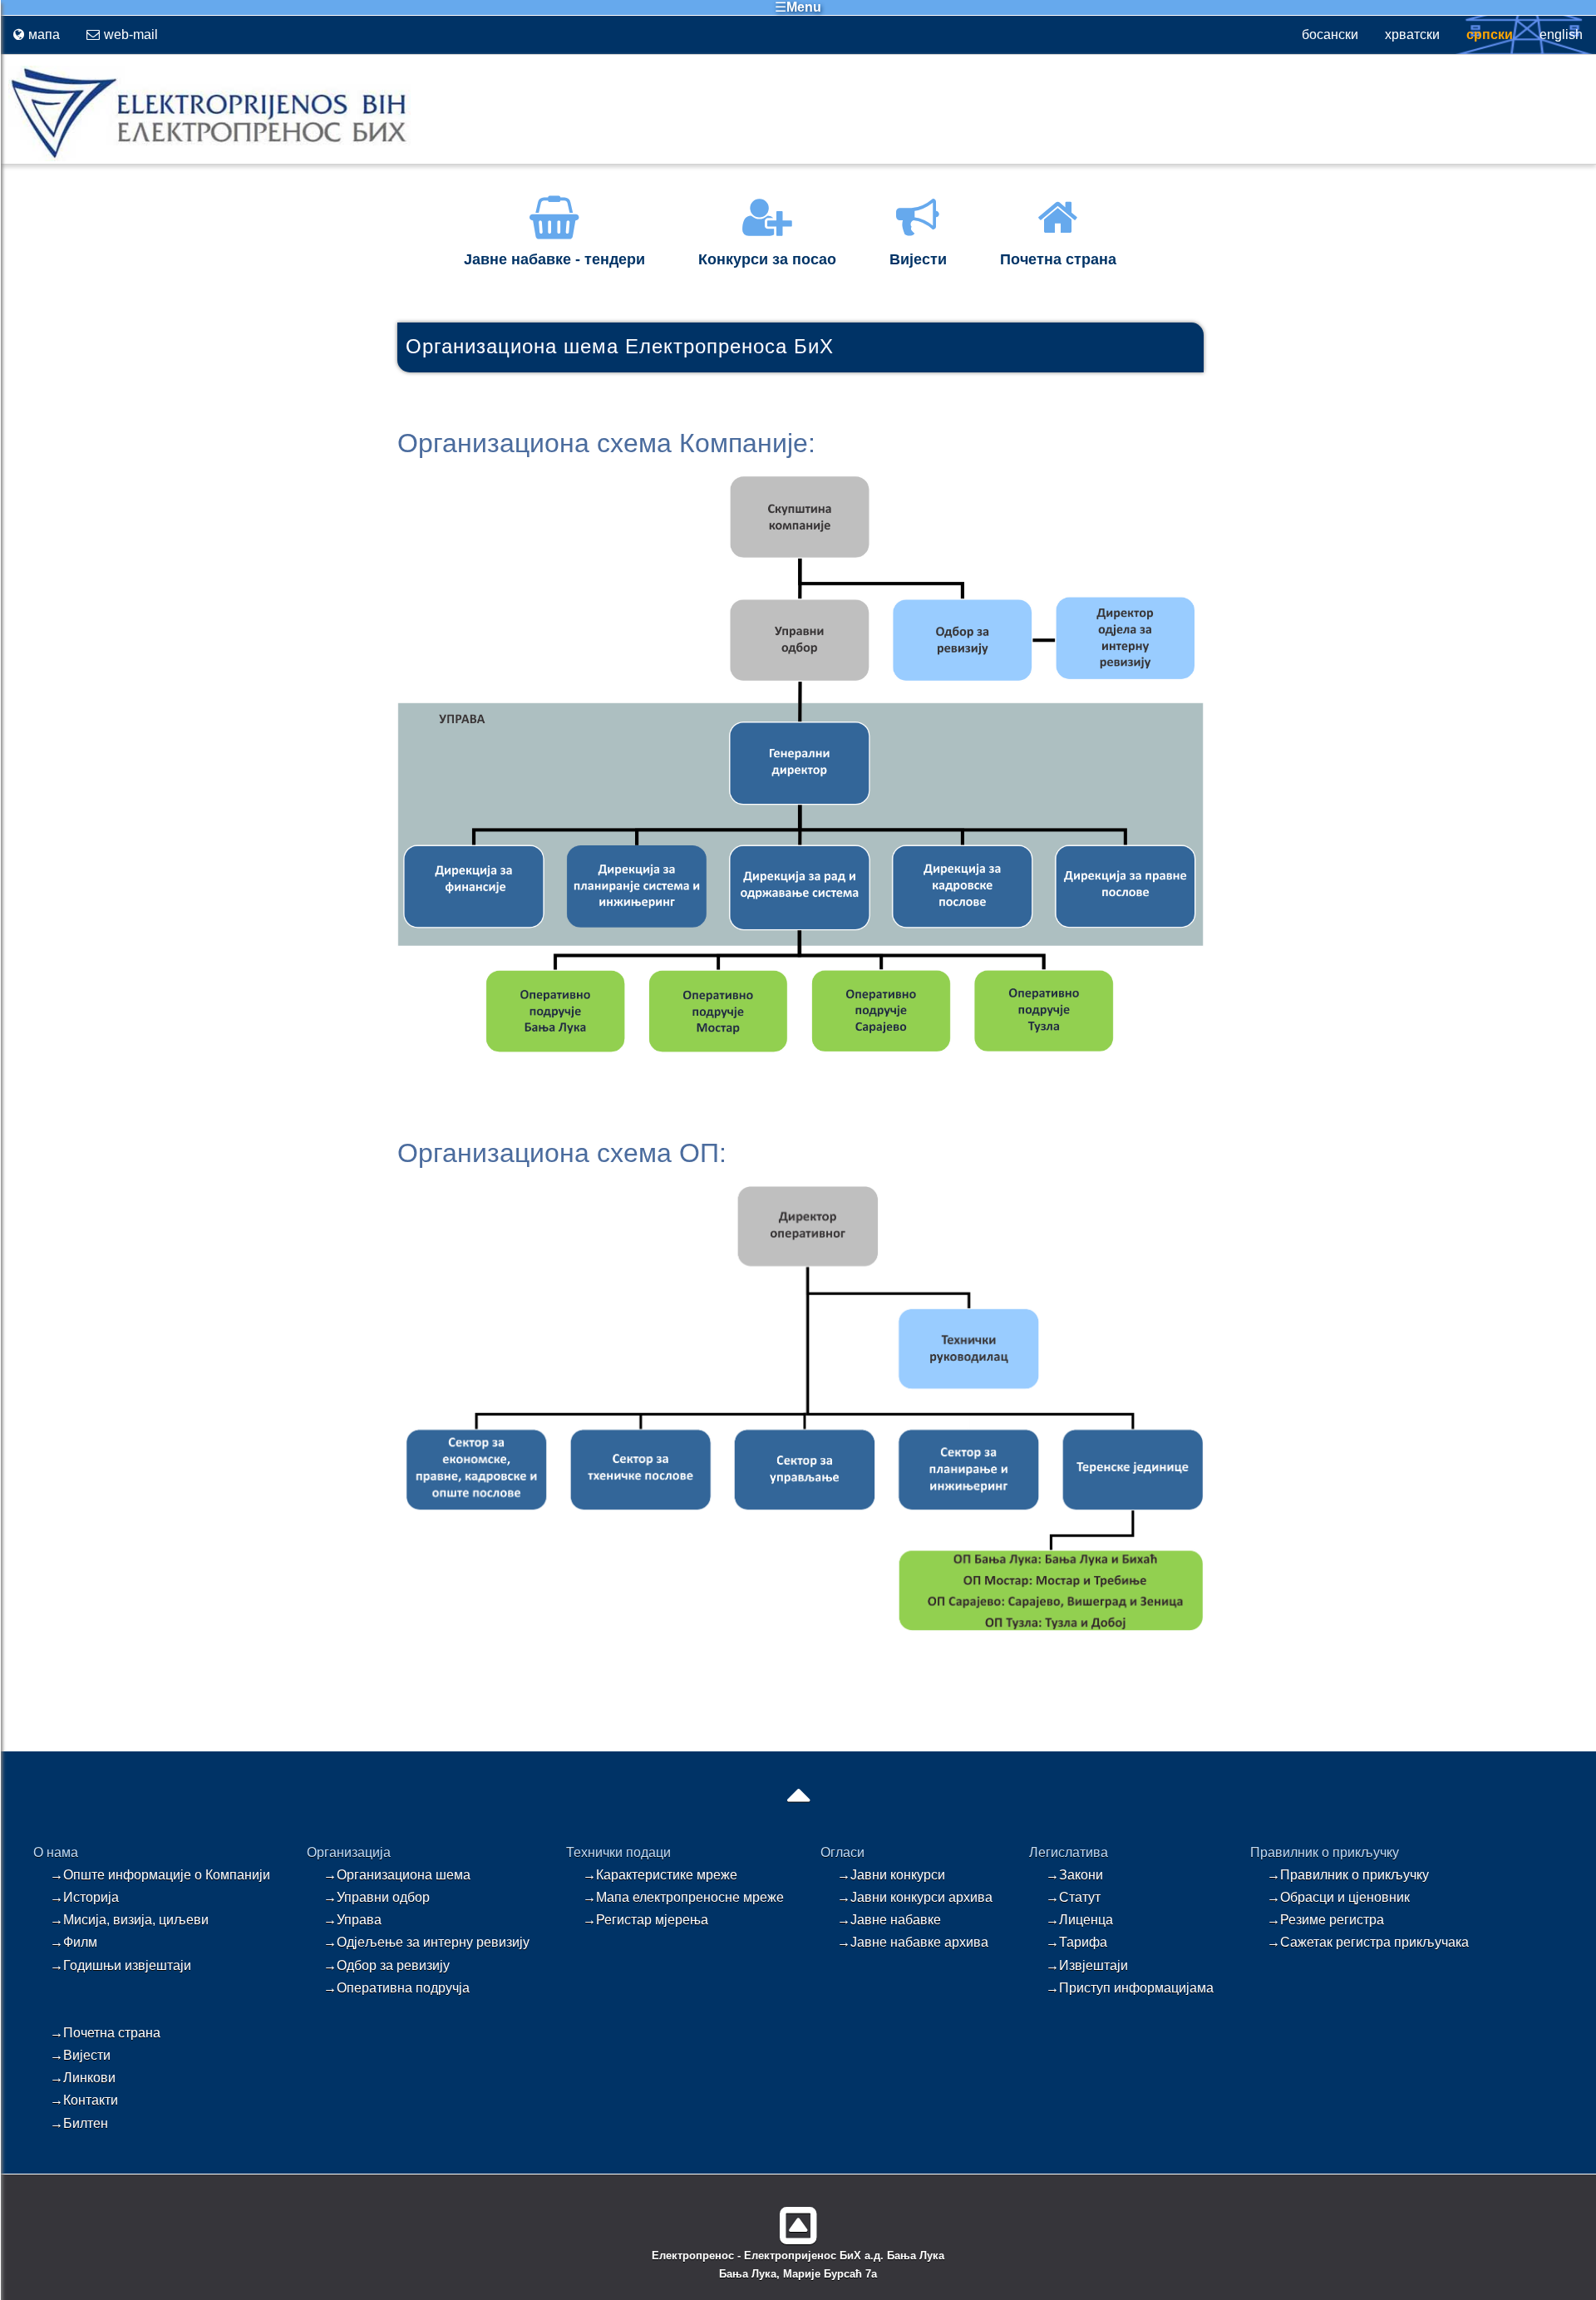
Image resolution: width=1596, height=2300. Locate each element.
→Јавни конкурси (891, 1875)
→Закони (1074, 1875)
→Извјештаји (1087, 1965)
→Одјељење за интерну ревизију (426, 1942)
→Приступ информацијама (1130, 1988)
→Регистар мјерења (645, 1920)
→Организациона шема (397, 1875)
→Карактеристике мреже (660, 1875)
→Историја (84, 1897)
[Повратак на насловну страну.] (205, 158)
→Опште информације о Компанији (160, 1875)
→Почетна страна (105, 2033)
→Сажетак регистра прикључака (1368, 1942)
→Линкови (83, 2078)
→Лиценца (1079, 1920)
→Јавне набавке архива (913, 1942)
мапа (44, 34)
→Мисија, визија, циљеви (129, 1920)
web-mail (131, 34)
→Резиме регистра (1325, 1920)
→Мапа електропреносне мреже (683, 1897)
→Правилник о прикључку (1348, 1875)
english (1561, 34)
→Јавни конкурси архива (915, 1897)
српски (1490, 34)
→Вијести (80, 2055)
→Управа (352, 1920)
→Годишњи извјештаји (121, 1965)
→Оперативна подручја (397, 1988)
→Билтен (79, 2123)
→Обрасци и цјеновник (1338, 1897)
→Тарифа (1076, 1942)
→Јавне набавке (889, 1920)
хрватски (1412, 34)
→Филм (74, 1942)
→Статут (1073, 1897)
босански (1330, 34)
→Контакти (84, 2100)
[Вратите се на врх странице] (798, 2219)
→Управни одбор (377, 1897)
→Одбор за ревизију (387, 1965)
